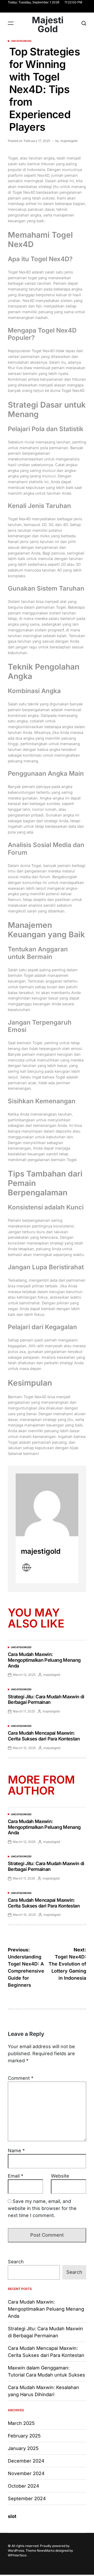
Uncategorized (21, 41)
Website (60, 2176)
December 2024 (26, 2461)
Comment (21, 2078)
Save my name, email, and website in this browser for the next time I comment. (42, 2208)
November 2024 (26, 2473)
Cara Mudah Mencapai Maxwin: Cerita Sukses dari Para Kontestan (44, 1736)
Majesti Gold (48, 25)
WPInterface (17, 2555)
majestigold (69, 141)
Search (16, 2262)
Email (16, 2176)
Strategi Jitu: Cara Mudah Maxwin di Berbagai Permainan (46, 1700)
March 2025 (21, 2423)
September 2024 (27, 2498)
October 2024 (23, 2486)
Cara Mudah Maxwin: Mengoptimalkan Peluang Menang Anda (44, 1660)
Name (16, 2151)
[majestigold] (47, 1505)
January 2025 (23, 2448)
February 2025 (24, 2436)
